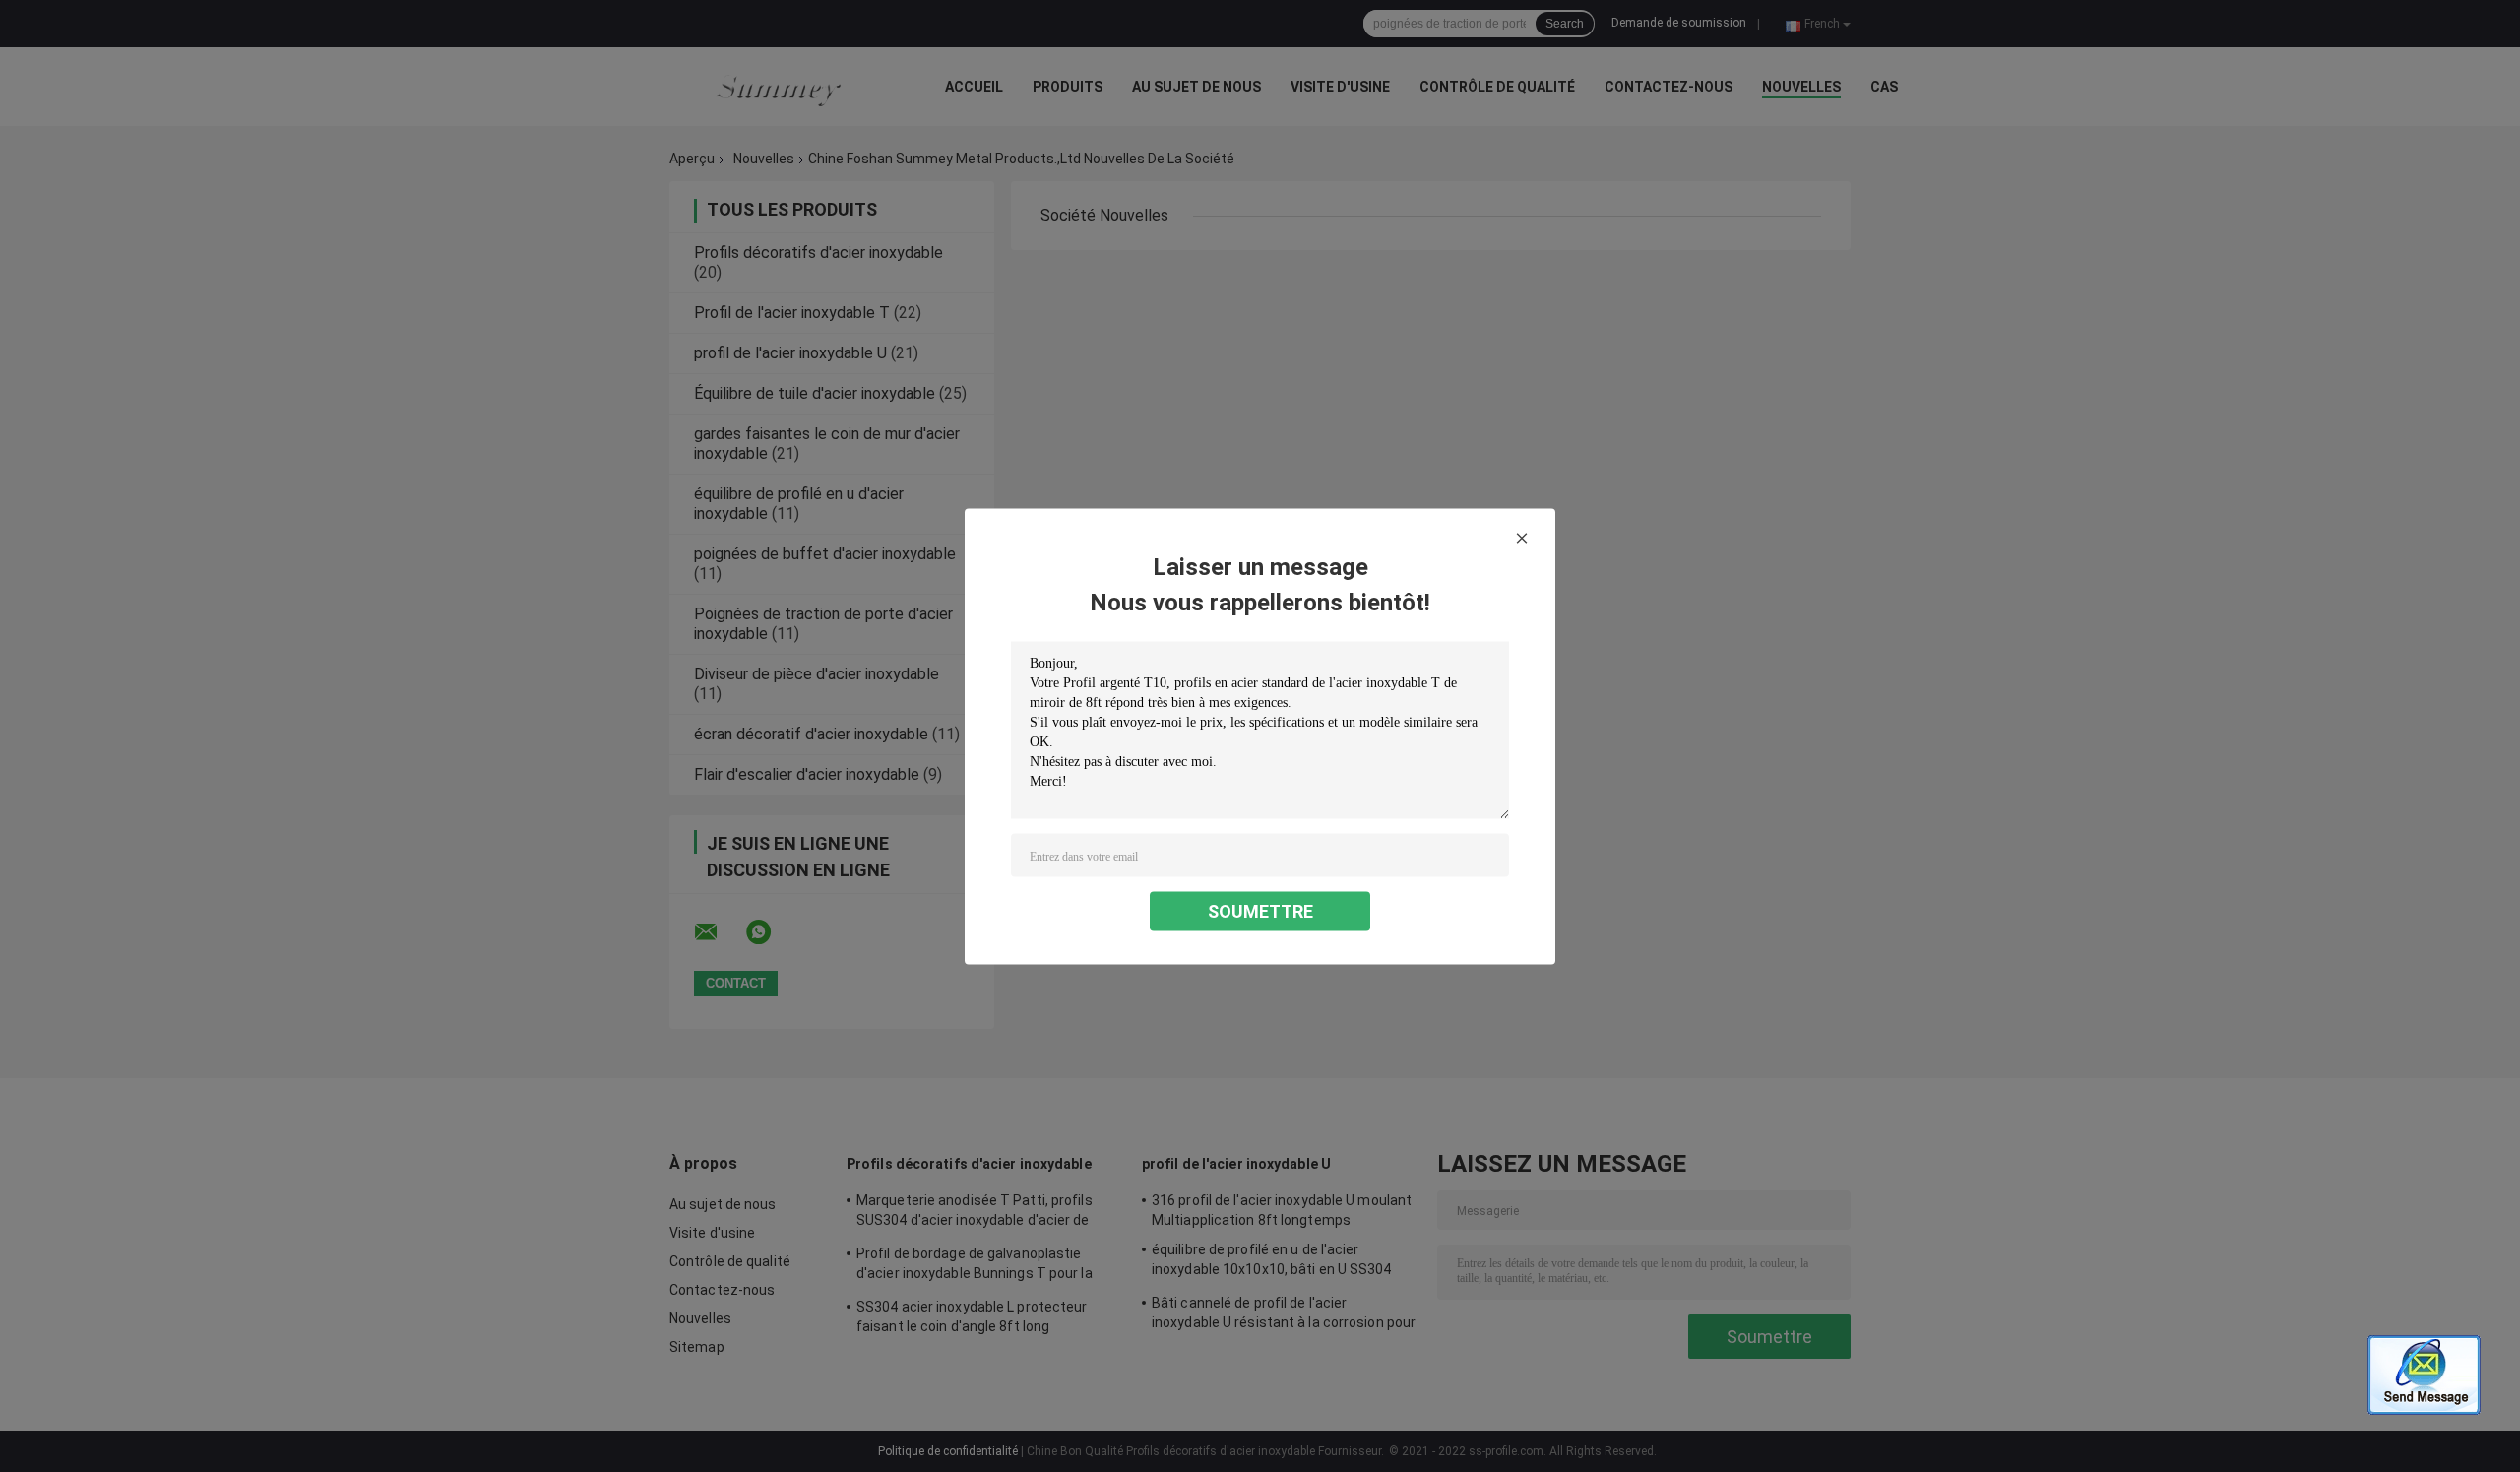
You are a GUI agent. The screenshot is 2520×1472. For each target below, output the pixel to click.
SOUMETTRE (1260, 910)
